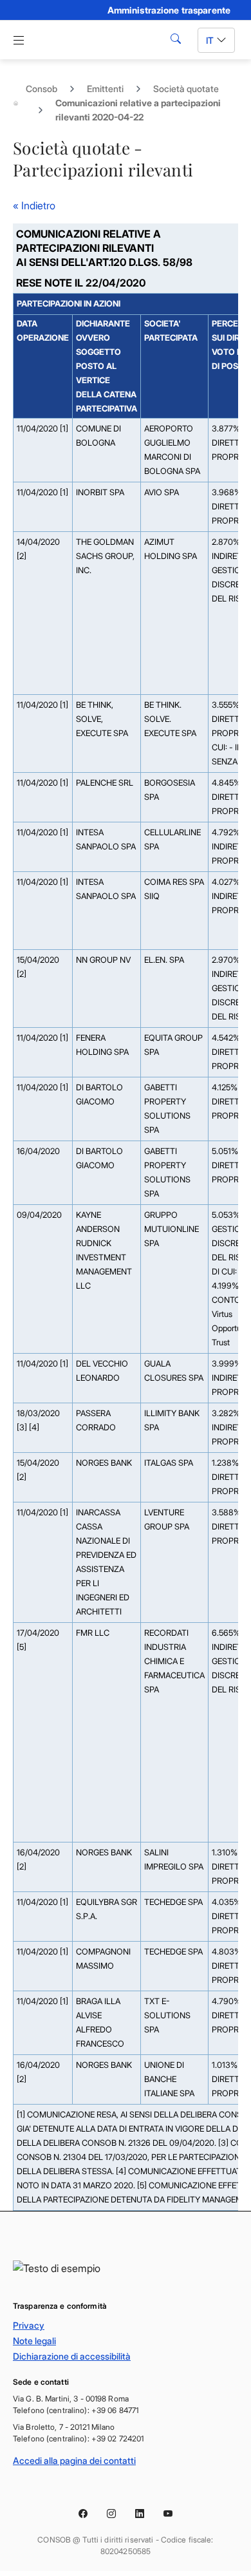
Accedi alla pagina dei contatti (74, 2460)
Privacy (29, 2325)
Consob (42, 89)
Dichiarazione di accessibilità (72, 2356)
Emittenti (105, 89)
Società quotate (186, 89)
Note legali (34, 2341)
